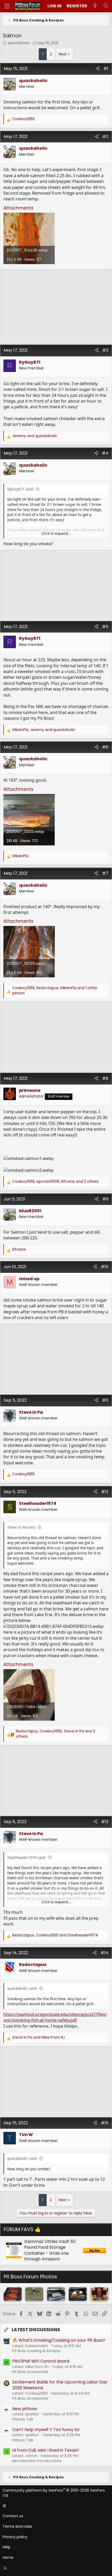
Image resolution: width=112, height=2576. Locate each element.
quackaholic (19, 43)
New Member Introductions (37, 2461)
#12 (105, 1492)
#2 (105, 137)
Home (8, 2557)
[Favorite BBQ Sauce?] (99, 2294)
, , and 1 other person (55, 991)
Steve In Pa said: (22, 1527)
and (35, 436)
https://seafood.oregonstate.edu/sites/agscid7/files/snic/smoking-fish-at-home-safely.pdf (55, 2017)
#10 (105, 1267)
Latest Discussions (36, 2330)
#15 (105, 2123)
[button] (55, 2506)
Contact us (13, 2516)
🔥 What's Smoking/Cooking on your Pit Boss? (59, 2340)
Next (63, 54)
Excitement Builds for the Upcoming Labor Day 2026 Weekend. (60, 2385)
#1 (106, 69)
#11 (105, 1400)
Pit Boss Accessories (30, 2372)
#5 (105, 627)
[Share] (98, 69)
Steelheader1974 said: (27, 1857)
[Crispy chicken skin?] (78, 2294)
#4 (105, 453)
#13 (105, 1822)
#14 (104, 1953)
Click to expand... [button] (56, 533)
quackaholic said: (22, 1988)
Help (7, 2547)
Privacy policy (15, 2537)
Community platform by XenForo (54, 2493)
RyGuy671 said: (21, 489)
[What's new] (95, 6)
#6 (105, 747)
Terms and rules (17, 2526)
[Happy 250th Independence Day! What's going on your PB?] (34, 2294)
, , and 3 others (55, 1734)
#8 (105, 1078)
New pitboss (25, 2409)
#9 (105, 1199)
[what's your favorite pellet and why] (13, 2294)
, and (44, 730)
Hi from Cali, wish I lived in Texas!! (46, 2450)
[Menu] (7, 6)
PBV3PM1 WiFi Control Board (41, 2361)
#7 (105, 873)
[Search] (106, 6)
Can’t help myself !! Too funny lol (46, 2430)
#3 (105, 350)
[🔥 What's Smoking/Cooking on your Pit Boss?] (56, 2294)
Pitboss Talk (23, 2419)
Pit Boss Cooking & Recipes (36, 2351)
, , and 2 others (55, 1182)
